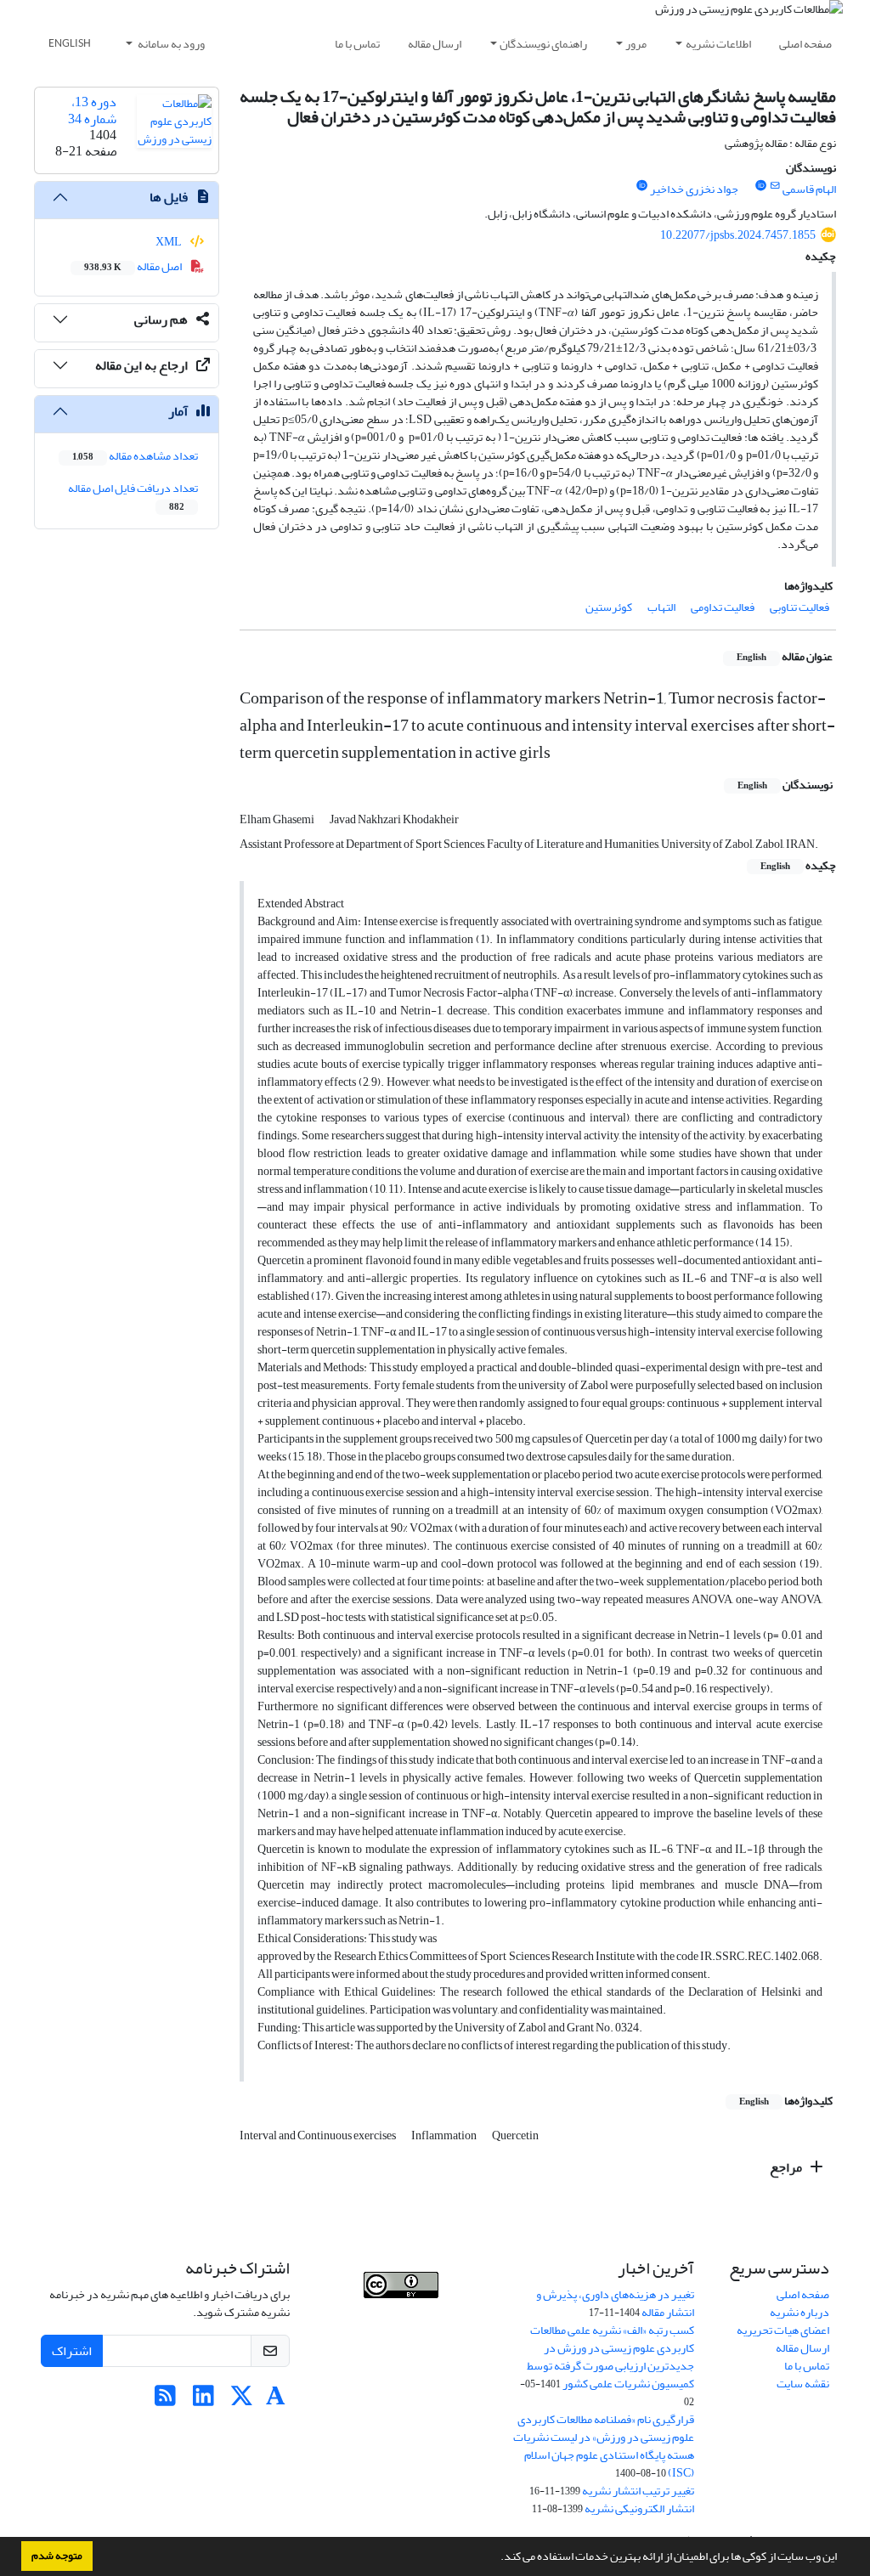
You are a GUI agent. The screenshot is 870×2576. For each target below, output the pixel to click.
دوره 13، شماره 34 (92, 110)
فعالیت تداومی (723, 607)
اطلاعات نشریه (718, 44)
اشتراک (72, 2351)
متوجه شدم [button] (57, 2556)
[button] (496, 2558)
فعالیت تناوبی (799, 607)
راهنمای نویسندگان (543, 44)
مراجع (787, 2167)
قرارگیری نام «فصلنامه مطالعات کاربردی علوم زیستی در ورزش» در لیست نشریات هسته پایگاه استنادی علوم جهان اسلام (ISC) (604, 2446)
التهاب (661, 607)
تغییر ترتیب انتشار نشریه (638, 2491)
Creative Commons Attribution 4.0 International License (415, 2325)
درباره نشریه (799, 2312)
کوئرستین (609, 607)
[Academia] (276, 2401)
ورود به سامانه (170, 44)
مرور (636, 44)
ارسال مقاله (435, 44)
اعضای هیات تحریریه (783, 2330)
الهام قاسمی (809, 189)
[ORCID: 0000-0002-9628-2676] (641, 186)
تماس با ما (357, 44)
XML (169, 242)
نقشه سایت (803, 2384)
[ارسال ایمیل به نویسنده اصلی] (775, 186)
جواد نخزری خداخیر (694, 189)
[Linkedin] (203, 2401)
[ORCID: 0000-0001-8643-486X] (760, 186)
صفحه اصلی (805, 44)
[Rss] (165, 2401)
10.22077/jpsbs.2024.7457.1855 (738, 235)
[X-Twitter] (242, 2401)
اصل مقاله (134, 266)
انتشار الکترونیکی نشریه (639, 2508)
